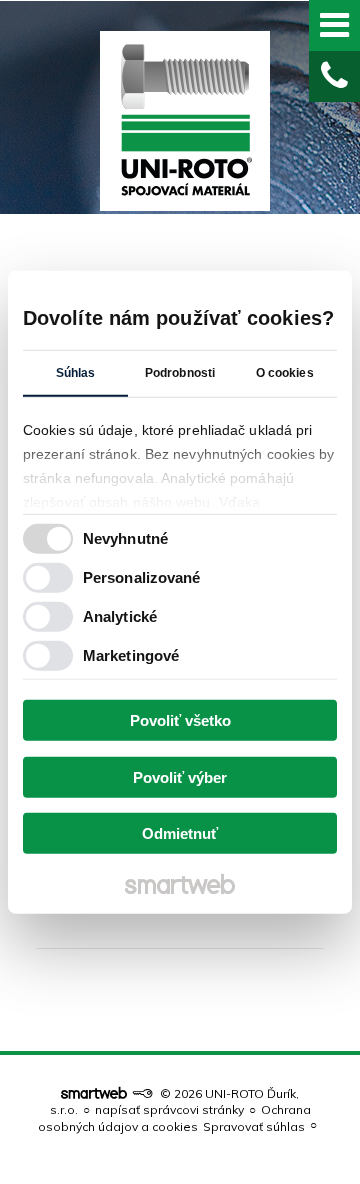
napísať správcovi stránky (169, 1109)
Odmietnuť (180, 833)
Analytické (120, 615)
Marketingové (131, 654)
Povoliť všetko (180, 720)
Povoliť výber (180, 776)
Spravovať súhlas (254, 1126)
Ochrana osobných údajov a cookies (174, 1117)
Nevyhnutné (125, 537)
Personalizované (142, 576)
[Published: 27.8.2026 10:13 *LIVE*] (142, 1093)
